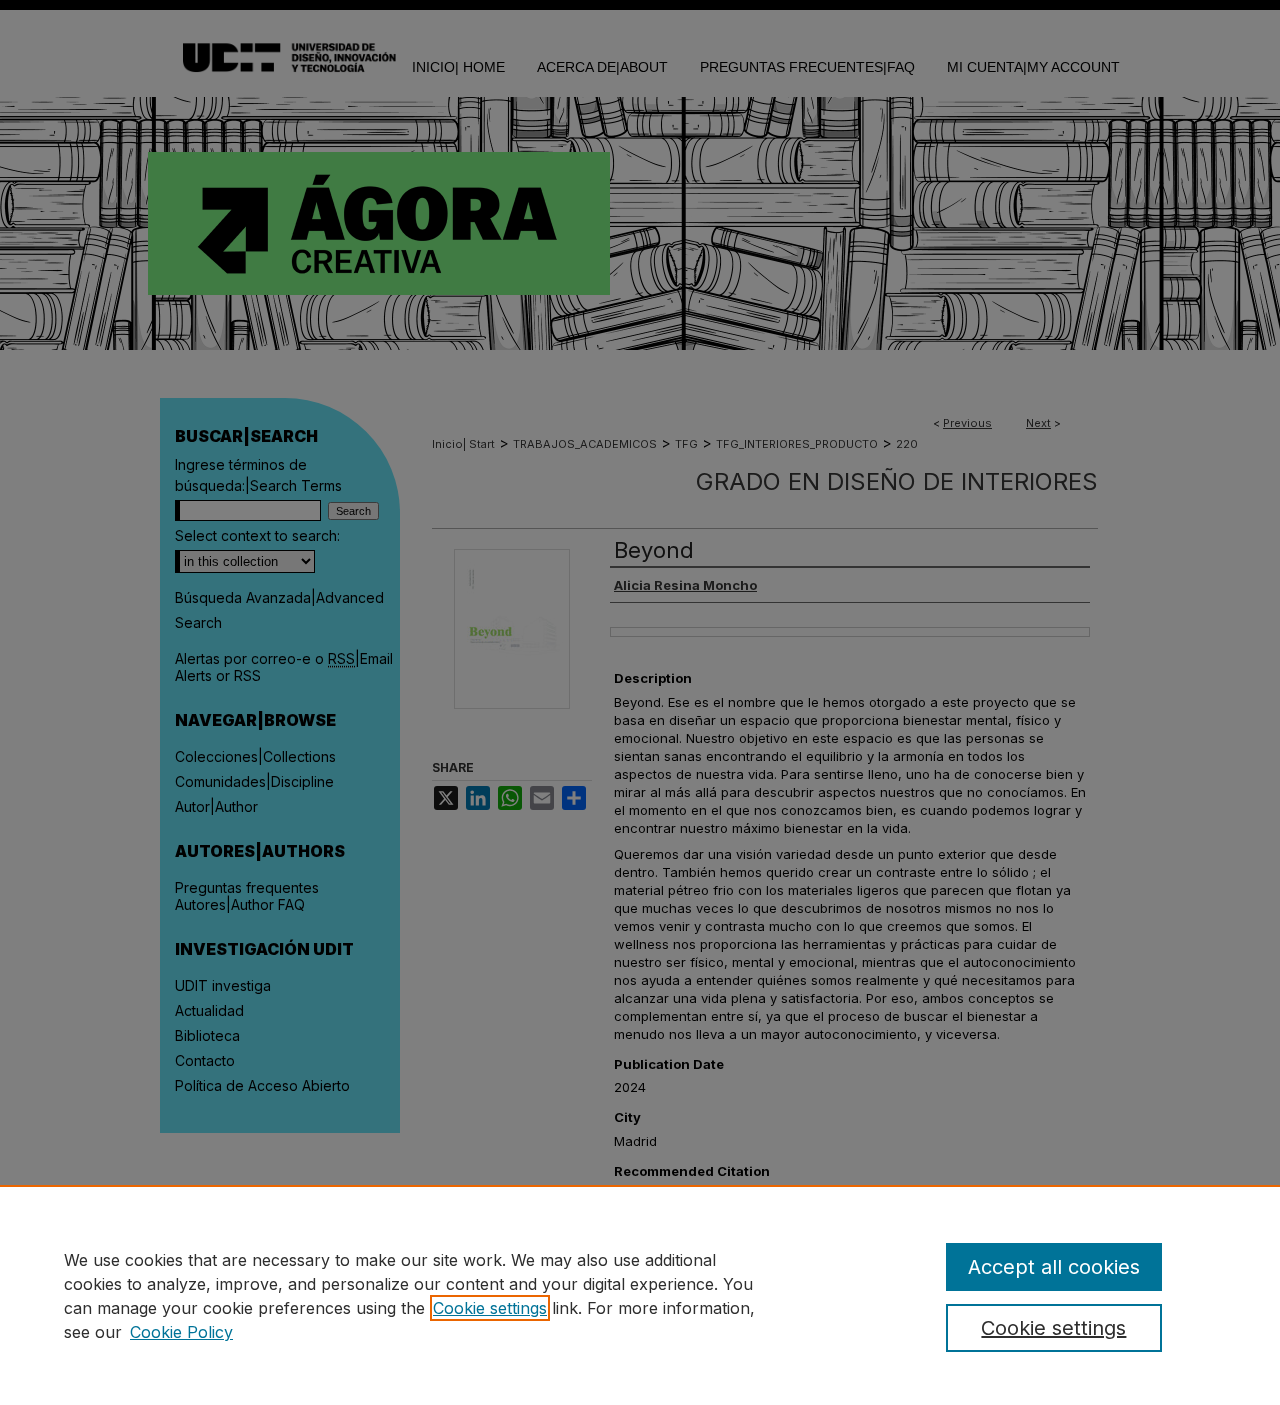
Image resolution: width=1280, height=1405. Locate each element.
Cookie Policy (181, 1332)
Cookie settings (490, 1308)
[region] (640, 1295)
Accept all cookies (1054, 1267)
